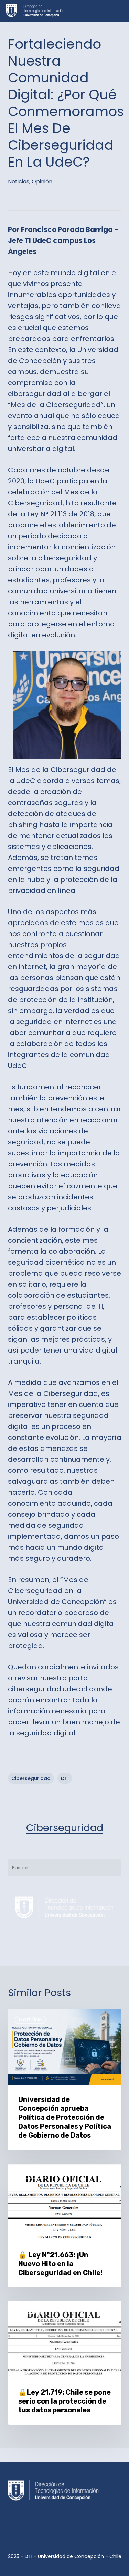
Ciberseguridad (65, 1828)
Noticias (19, 182)
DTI (65, 1778)
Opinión (42, 182)
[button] (119, 11)
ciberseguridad (31, 1778)
